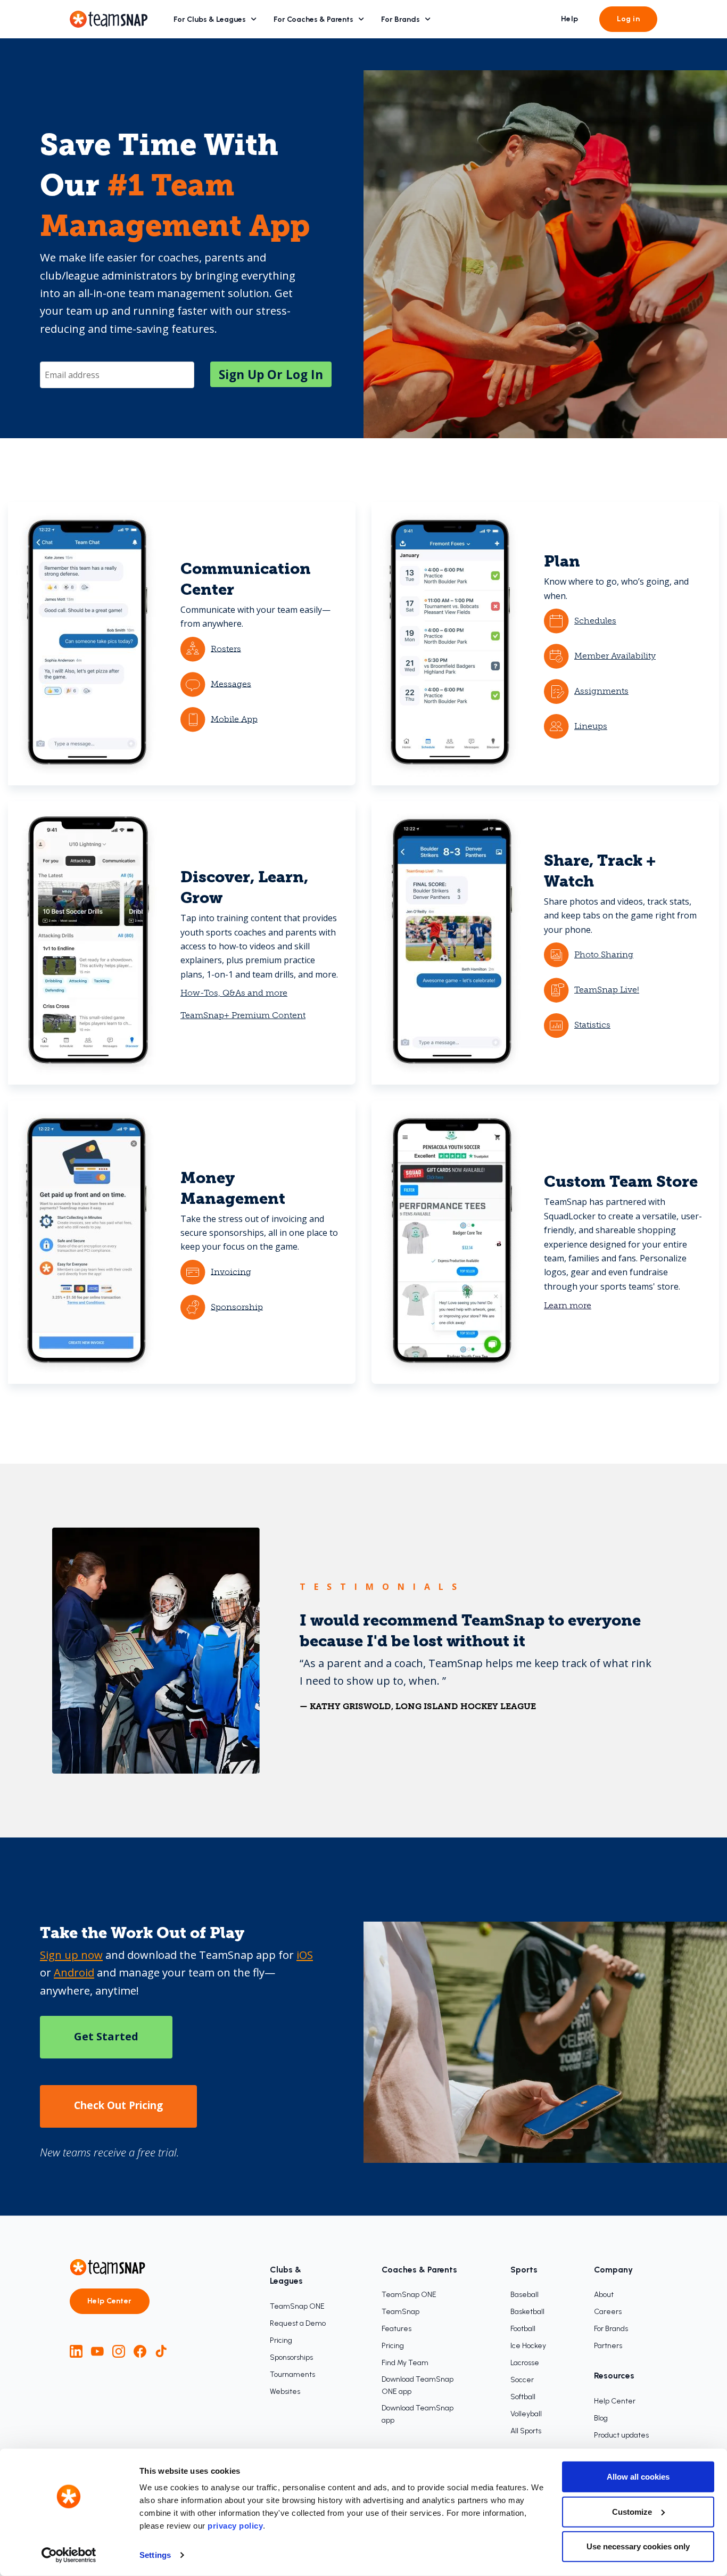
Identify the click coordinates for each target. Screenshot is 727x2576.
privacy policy (235, 2526)
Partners (608, 2346)
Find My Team (405, 2363)
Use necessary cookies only (638, 2546)
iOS (305, 1955)
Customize (632, 2511)
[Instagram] (119, 2351)
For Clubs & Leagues (210, 19)
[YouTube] (97, 2351)
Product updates (621, 2435)
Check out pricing (118, 2105)
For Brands (400, 19)
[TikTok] (161, 2351)
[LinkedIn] (76, 2351)
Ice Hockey (528, 2346)
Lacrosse (525, 2363)
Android (74, 1972)
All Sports (526, 2431)
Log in (628, 19)
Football (523, 2329)
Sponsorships (291, 2357)
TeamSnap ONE (297, 2306)
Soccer (522, 2380)
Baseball (524, 2295)
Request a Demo (298, 2323)
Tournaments (292, 2374)
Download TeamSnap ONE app (418, 2385)
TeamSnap (400, 2312)
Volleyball (526, 2414)
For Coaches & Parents (313, 19)
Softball (523, 2397)
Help (570, 19)
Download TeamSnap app (418, 2414)
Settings (155, 2555)
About (604, 2295)
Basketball (527, 2312)
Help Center (110, 2301)
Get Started (106, 2036)
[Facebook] (140, 2351)
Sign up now (71, 1955)
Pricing (281, 2340)
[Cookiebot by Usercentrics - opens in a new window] (69, 2555)
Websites (285, 2392)
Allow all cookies (638, 2477)
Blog (601, 2418)
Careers (608, 2312)
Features (396, 2329)
